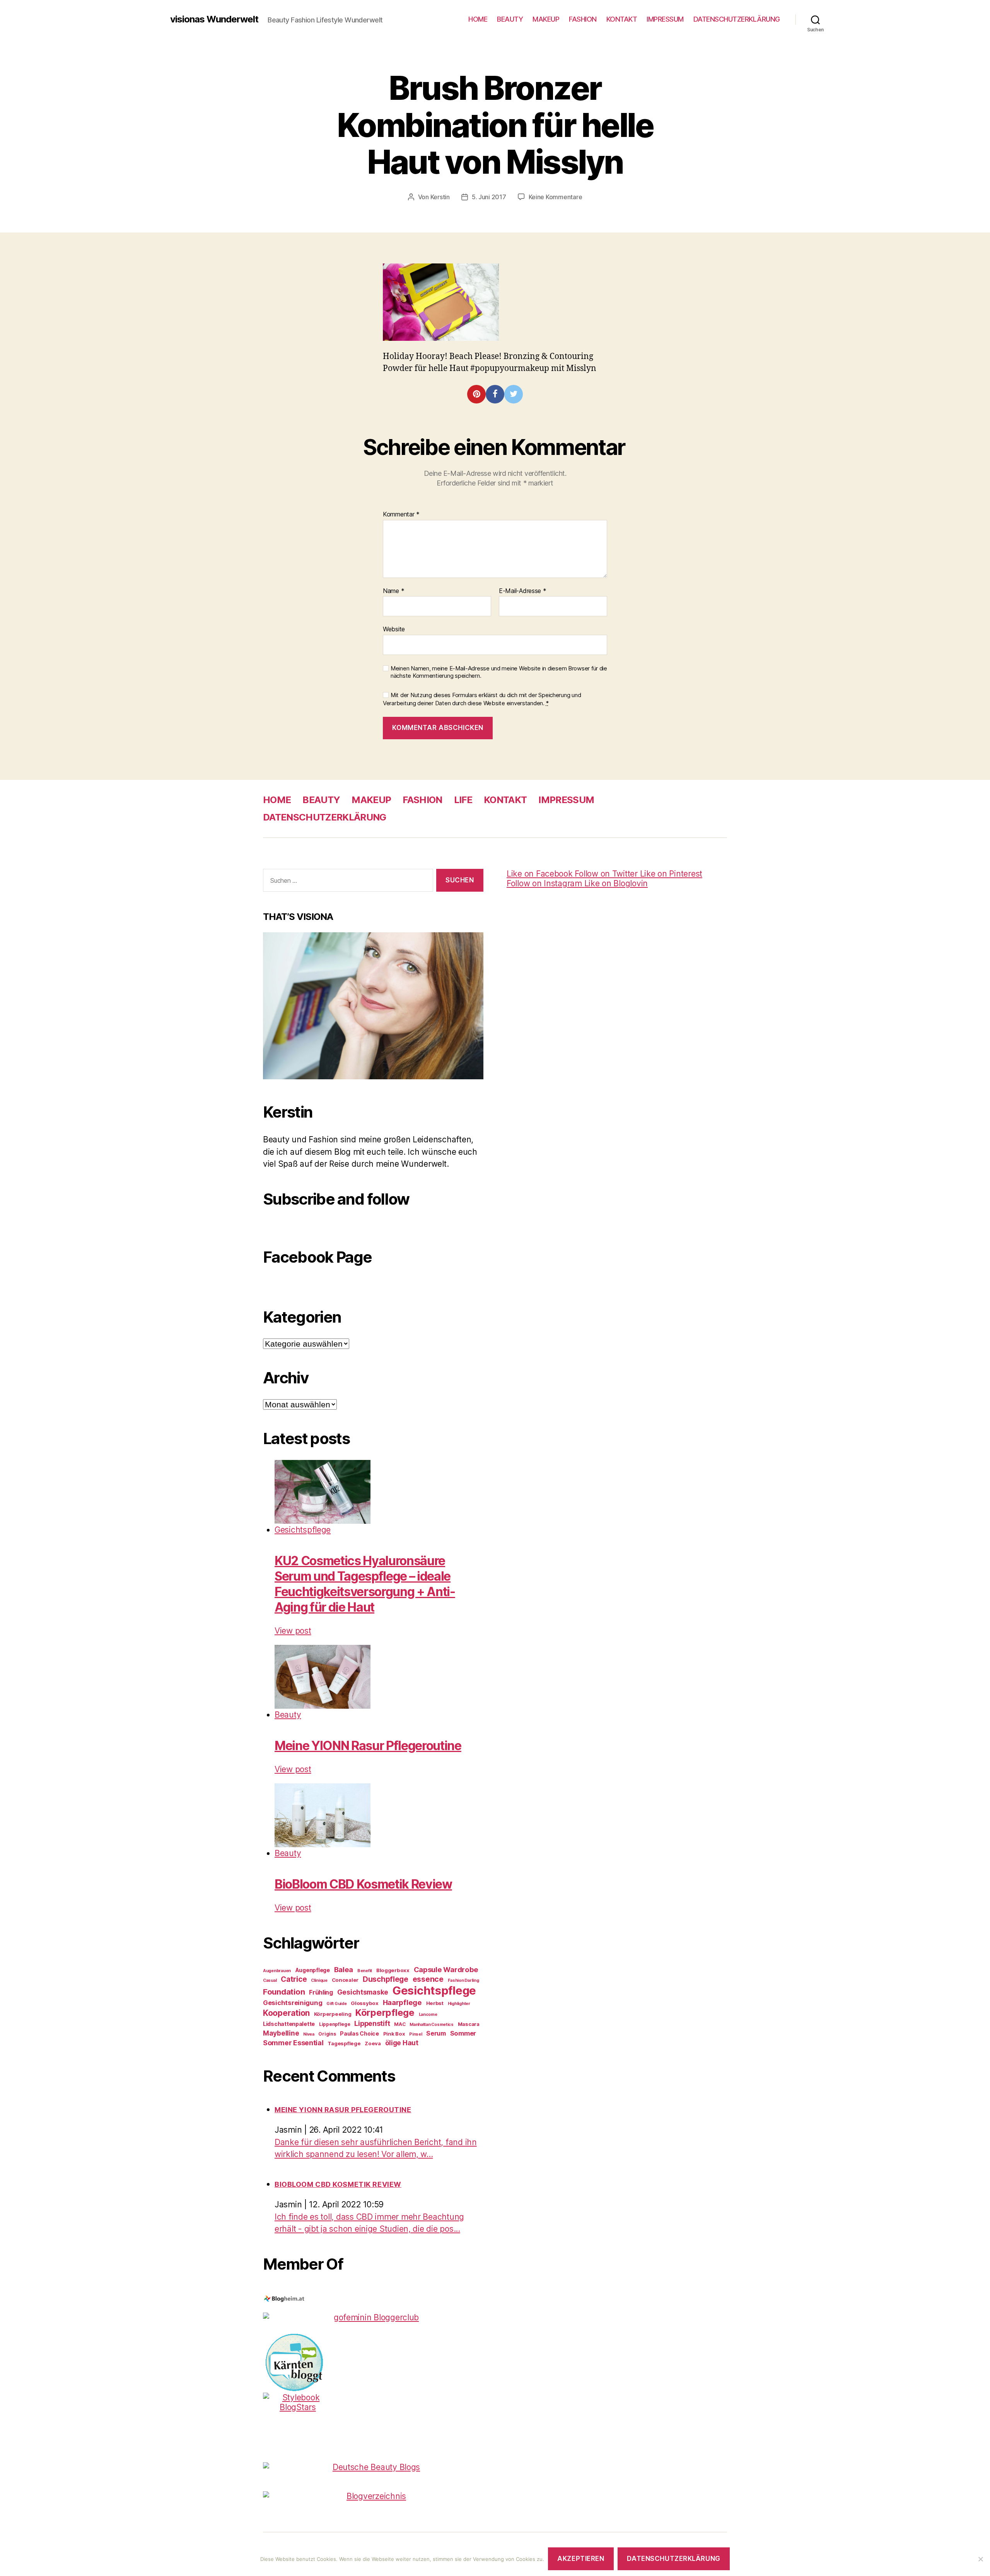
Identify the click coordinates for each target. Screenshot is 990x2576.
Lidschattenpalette (289, 2024)
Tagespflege (344, 2043)
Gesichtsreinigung (293, 2003)
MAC (400, 2024)
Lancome (428, 2014)
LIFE (463, 800)
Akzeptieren (581, 2559)
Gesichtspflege (303, 1530)
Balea (344, 1969)
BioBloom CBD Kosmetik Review (363, 1884)
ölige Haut (402, 2043)
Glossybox (365, 2003)
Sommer (463, 2033)
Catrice (294, 1979)
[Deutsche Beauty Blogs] (373, 2467)
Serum (436, 2033)
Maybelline (281, 2033)
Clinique (319, 1980)
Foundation (284, 1992)
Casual (270, 1980)
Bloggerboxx (393, 1970)
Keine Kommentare (556, 197)
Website (394, 629)
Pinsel (416, 2034)
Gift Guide (336, 2004)
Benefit (365, 1971)
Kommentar (401, 515)
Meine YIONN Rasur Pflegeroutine (368, 1746)
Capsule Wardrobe (446, 1969)
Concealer (345, 1980)
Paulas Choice (359, 2033)
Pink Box (394, 2034)
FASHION (583, 19)
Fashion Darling (463, 1980)
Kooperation (286, 2013)
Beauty (288, 1715)
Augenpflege (312, 1970)
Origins (327, 2034)
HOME (478, 19)
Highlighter (459, 2004)
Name (393, 591)
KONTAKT (622, 19)
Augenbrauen (277, 1971)
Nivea (309, 2034)
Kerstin (440, 197)
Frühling (321, 1992)
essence (428, 1979)
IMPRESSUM (665, 19)
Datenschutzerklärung (673, 2559)
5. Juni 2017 (489, 197)
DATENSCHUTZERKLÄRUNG (737, 19)
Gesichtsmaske (363, 1992)
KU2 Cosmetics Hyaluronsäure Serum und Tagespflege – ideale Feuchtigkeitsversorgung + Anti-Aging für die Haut (365, 1584)
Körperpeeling (333, 2014)
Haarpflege (402, 2002)
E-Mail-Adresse (523, 591)
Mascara (469, 2024)
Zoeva (373, 2043)
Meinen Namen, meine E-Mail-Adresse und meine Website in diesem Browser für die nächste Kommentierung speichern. (499, 672)
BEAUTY (510, 19)
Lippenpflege (335, 2024)
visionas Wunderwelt (214, 19)
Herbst (435, 2003)
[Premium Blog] (373, 2496)
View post (293, 1631)
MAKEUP (546, 19)
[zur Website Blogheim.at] (373, 2299)
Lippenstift (372, 2023)
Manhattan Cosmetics (432, 2025)
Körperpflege (385, 2013)
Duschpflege (386, 1979)
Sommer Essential (293, 2043)
